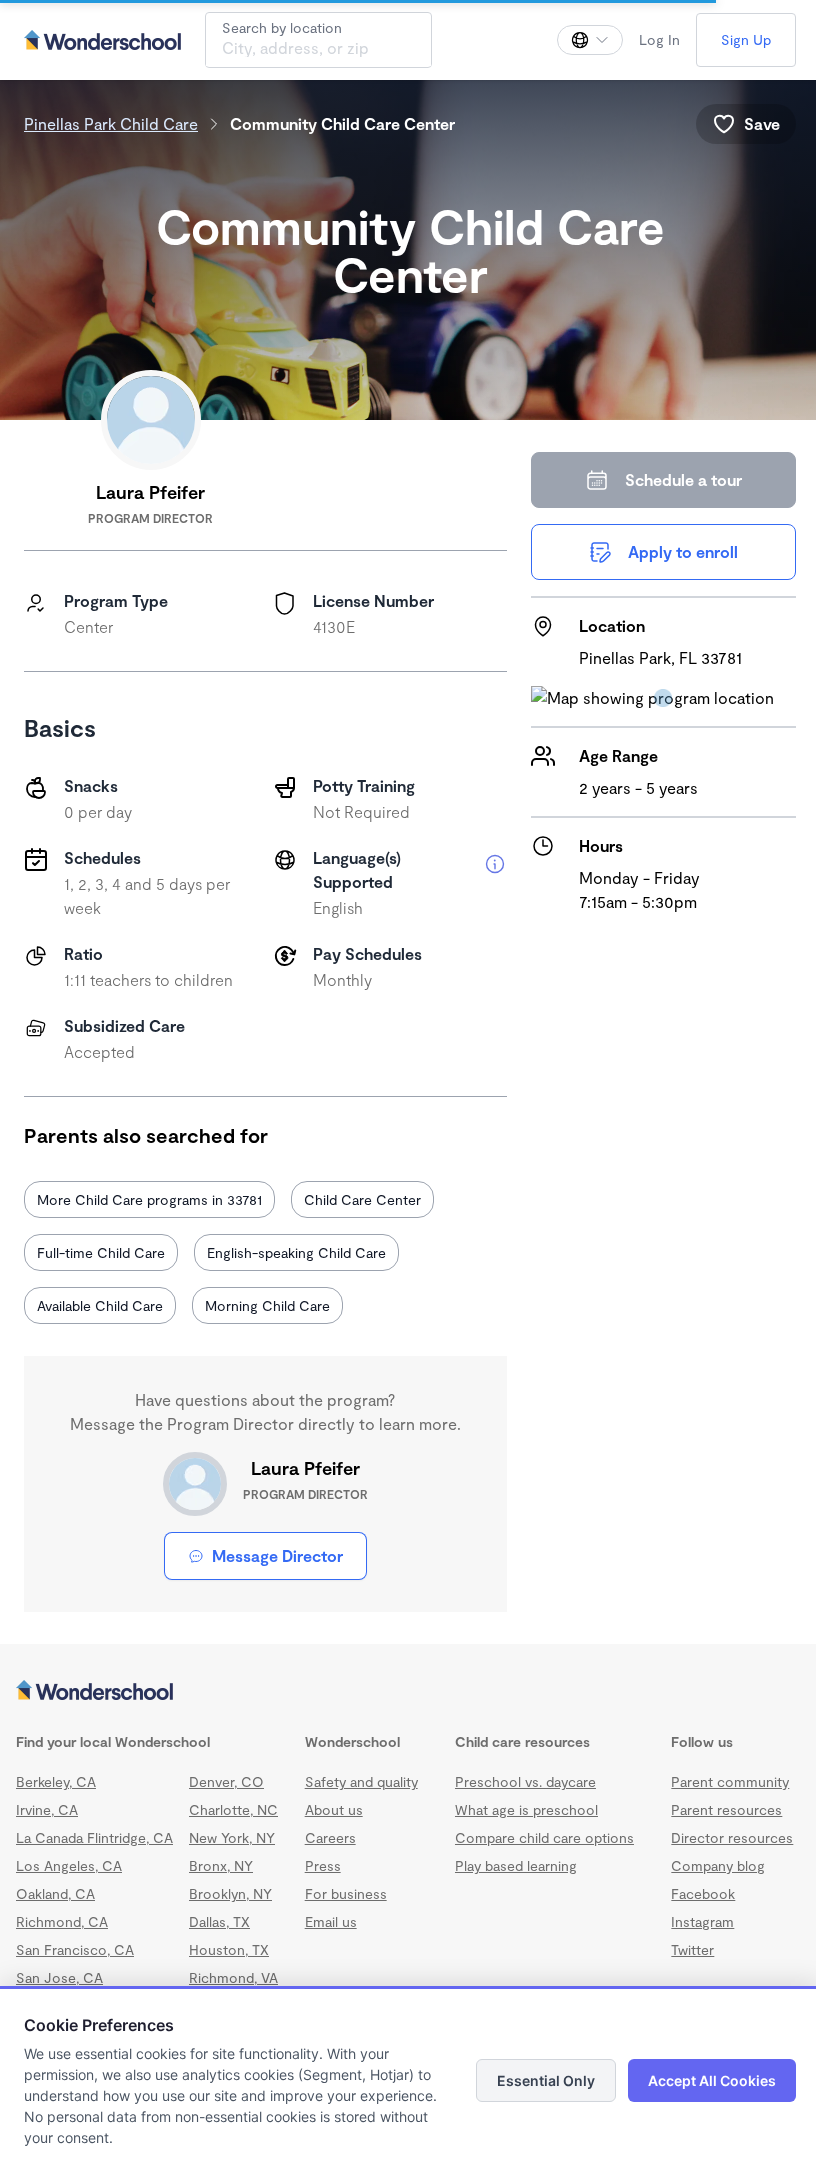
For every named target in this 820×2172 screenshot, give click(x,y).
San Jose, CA (59, 1977)
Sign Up (746, 39)
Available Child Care (100, 1305)
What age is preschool (526, 1809)
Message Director (277, 1555)
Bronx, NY (221, 1865)
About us (334, 1809)
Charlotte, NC (233, 1809)
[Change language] (590, 40)
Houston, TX (229, 1949)
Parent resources (726, 1809)
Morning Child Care (267, 1305)
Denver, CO (226, 1781)
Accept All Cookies (712, 2080)
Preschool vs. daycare (525, 1781)
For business (346, 1893)
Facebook (703, 1893)
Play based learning (516, 1865)
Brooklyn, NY (230, 1893)
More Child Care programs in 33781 (149, 1199)
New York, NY (232, 1837)
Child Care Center (362, 1199)
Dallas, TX (219, 1921)
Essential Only (546, 2080)
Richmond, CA (62, 1921)
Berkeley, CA (56, 1781)
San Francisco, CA (75, 1949)
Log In (659, 39)
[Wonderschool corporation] (410, 1692)
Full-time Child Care (101, 1252)
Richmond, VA (233, 1977)
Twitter (692, 1949)
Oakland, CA (55, 1893)
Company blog (718, 1865)
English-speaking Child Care (296, 1252)
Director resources (732, 1837)
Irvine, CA (47, 1809)
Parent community (730, 1781)
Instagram (702, 1921)
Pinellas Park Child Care (111, 123)
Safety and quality (361, 1781)
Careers (330, 1837)
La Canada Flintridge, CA (94, 1837)
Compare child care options (544, 1837)
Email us (331, 1921)
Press (323, 1865)
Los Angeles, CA (69, 1865)
